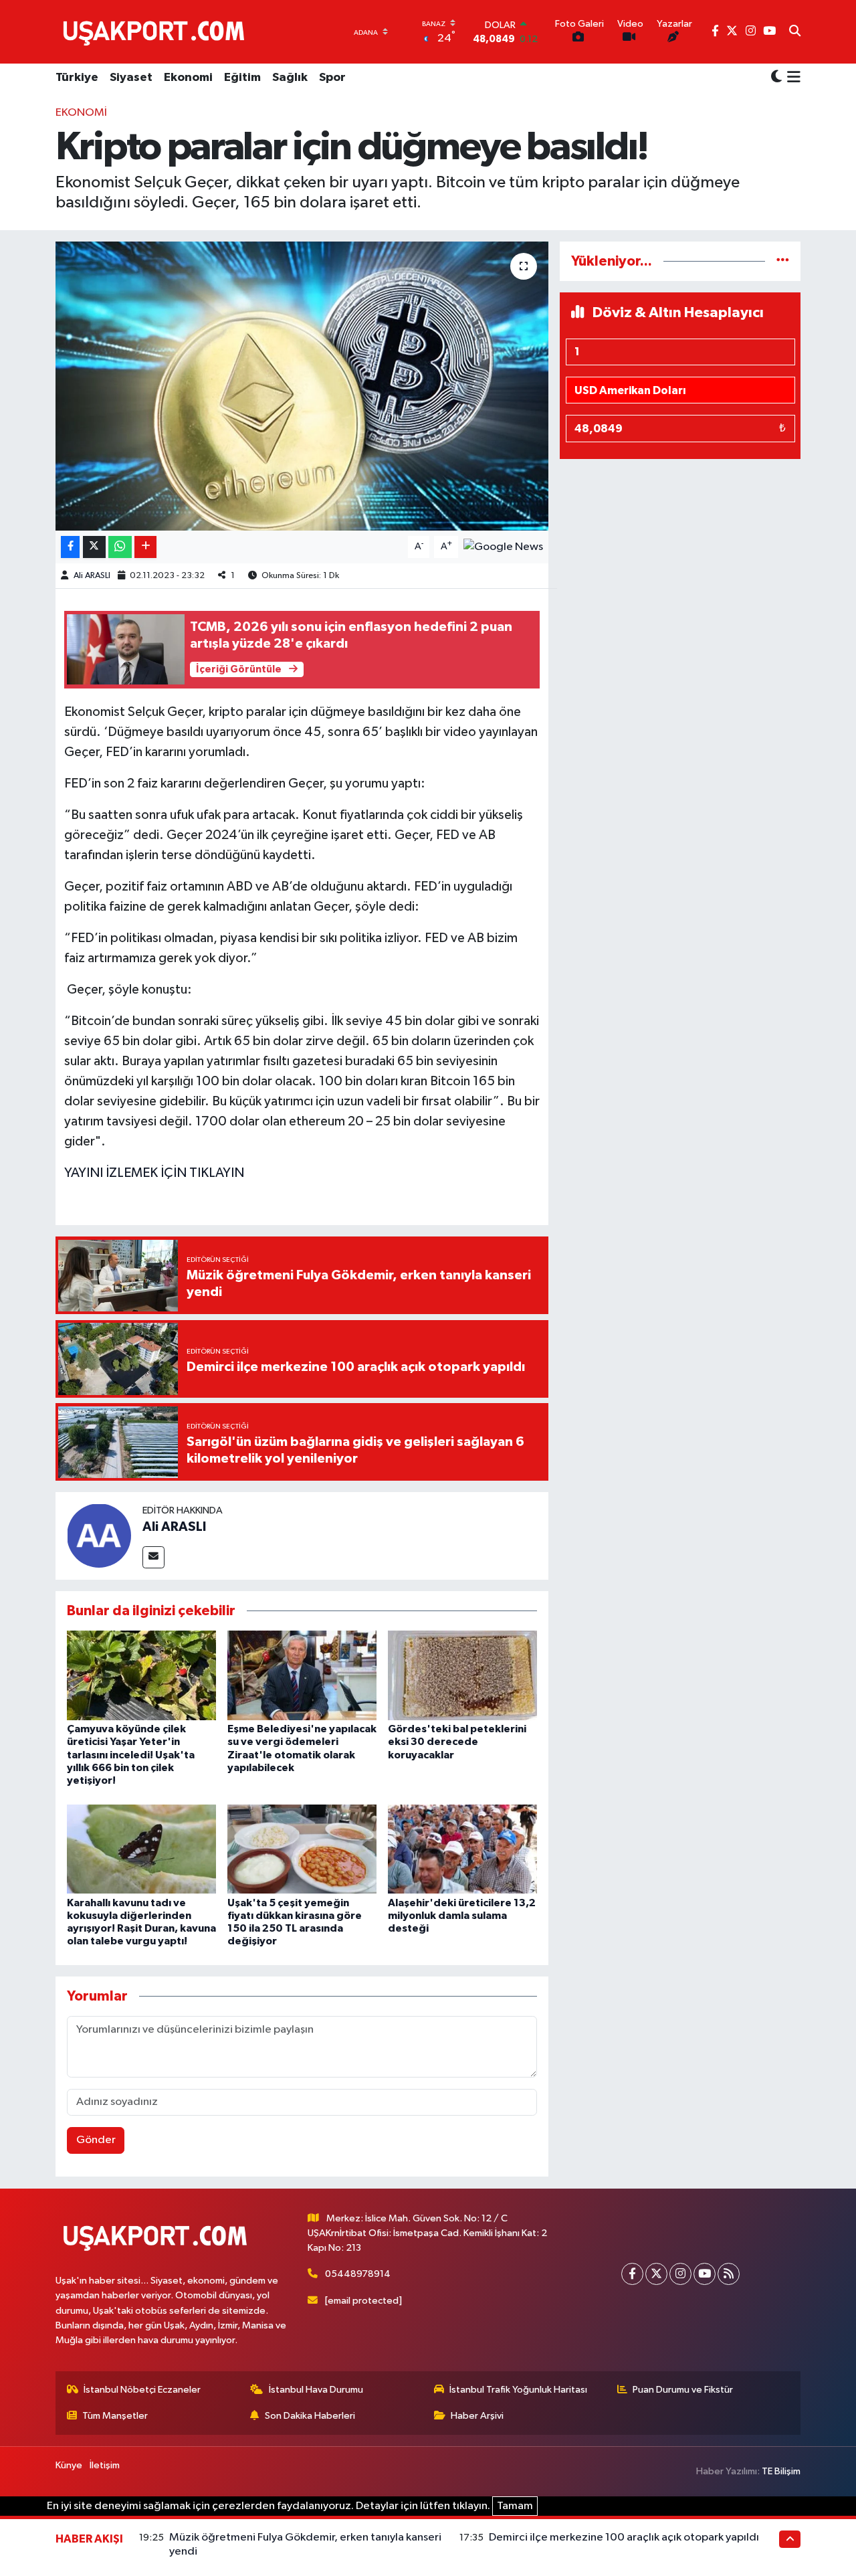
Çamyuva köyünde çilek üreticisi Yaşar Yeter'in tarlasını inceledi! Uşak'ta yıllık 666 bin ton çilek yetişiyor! (131, 1755)
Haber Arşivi (477, 2416)
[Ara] (795, 32)
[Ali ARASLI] (99, 1535)
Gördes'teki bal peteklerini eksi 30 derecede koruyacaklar (457, 1742)
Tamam (515, 2506)
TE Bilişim (781, 2471)
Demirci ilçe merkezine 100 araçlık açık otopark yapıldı (624, 2538)
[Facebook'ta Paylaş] (70, 547)
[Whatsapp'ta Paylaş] (120, 547)
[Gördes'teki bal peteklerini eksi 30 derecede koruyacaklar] (462, 1675)
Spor (332, 78)
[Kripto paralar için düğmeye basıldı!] (302, 386)
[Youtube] (705, 2274)
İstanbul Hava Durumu (316, 2390)
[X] (656, 2274)
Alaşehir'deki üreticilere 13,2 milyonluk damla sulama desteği (462, 1916)
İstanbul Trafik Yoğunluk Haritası (518, 2390)
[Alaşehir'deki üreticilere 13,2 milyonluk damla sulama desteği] (462, 1849)
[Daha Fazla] (145, 547)
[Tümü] (783, 261)
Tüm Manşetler (115, 2416)
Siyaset (131, 78)
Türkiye (77, 78)
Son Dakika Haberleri (310, 2416)
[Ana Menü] (791, 78)
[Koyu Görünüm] (776, 78)
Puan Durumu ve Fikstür (683, 2390)
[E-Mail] (153, 1557)
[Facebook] (632, 2274)
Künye (69, 2465)
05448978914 (358, 2274)
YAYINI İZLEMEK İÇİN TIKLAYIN (154, 1173)
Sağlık (290, 78)
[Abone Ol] (503, 547)
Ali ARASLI (92, 576)
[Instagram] (680, 2274)
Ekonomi (188, 78)
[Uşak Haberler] (156, 31)
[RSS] (729, 2274)
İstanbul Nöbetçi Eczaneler (142, 2390)
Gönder (96, 2140)
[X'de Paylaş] (94, 547)
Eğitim (242, 78)
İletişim (105, 2465)
